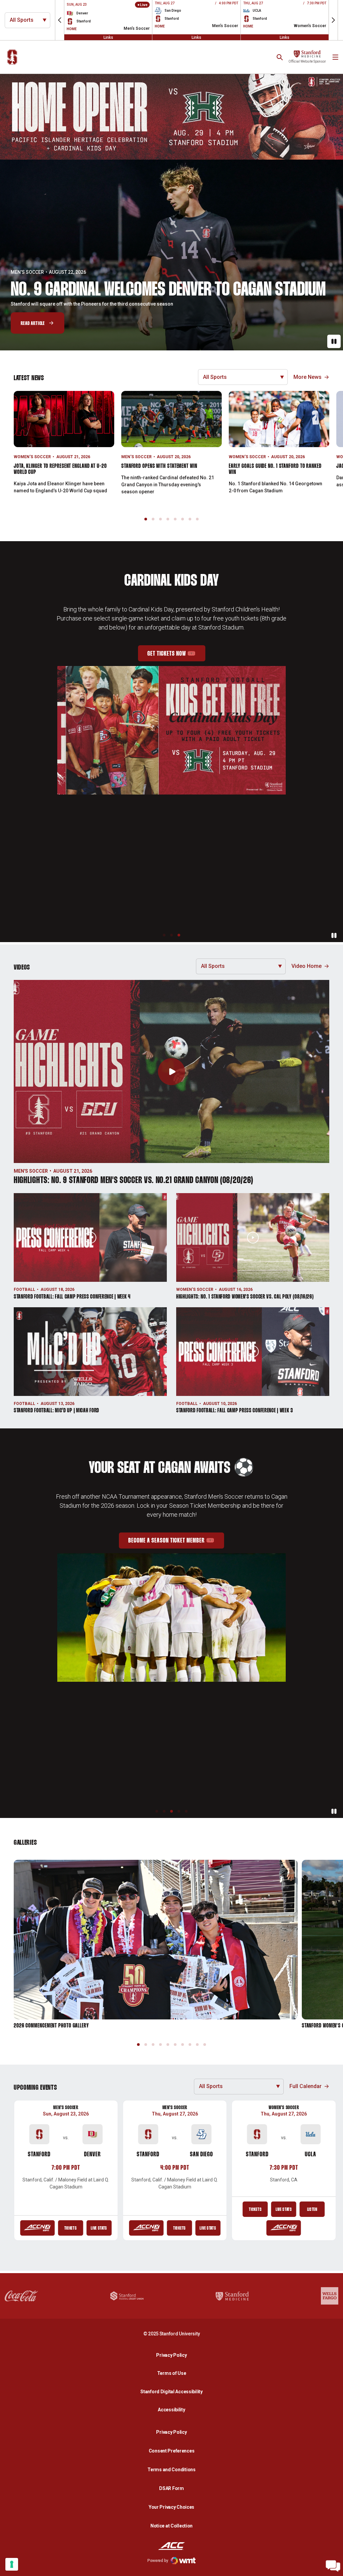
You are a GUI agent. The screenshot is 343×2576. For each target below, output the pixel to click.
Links (108, 37)
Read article (33, 323)
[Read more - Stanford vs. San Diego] (146, 2228)
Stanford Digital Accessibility (173, 2391)
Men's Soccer (136, 457)
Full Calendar (305, 2086)
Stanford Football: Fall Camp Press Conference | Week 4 (72, 1297)
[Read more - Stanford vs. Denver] (37, 2228)
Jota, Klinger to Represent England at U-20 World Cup (60, 469)
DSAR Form (171, 2488)
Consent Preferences (172, 2451)
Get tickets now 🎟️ (176, 676)
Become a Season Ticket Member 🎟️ (176, 1543)
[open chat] (333, 2566)
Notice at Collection (171, 2526)
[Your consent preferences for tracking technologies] (12, 2564)
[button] (60, 20)
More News (307, 377)
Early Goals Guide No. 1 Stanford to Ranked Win (275, 469)
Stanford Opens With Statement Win (159, 466)
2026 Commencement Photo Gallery (51, 2026)
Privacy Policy (173, 2355)
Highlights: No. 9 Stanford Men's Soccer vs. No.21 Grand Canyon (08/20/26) (133, 1181)
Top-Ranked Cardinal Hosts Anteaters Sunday (156, 283)
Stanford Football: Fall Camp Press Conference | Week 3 (235, 1411)
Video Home (306, 966)
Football (24, 1290)
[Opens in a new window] (171, 117)
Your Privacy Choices (171, 2507)
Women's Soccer (31, 265)
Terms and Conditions (171, 2470)
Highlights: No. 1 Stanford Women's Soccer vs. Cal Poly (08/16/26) (245, 1297)
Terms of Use (172, 2373)
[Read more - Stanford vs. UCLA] (284, 2228)
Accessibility (173, 2409)
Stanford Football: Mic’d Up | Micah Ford (56, 1411)
